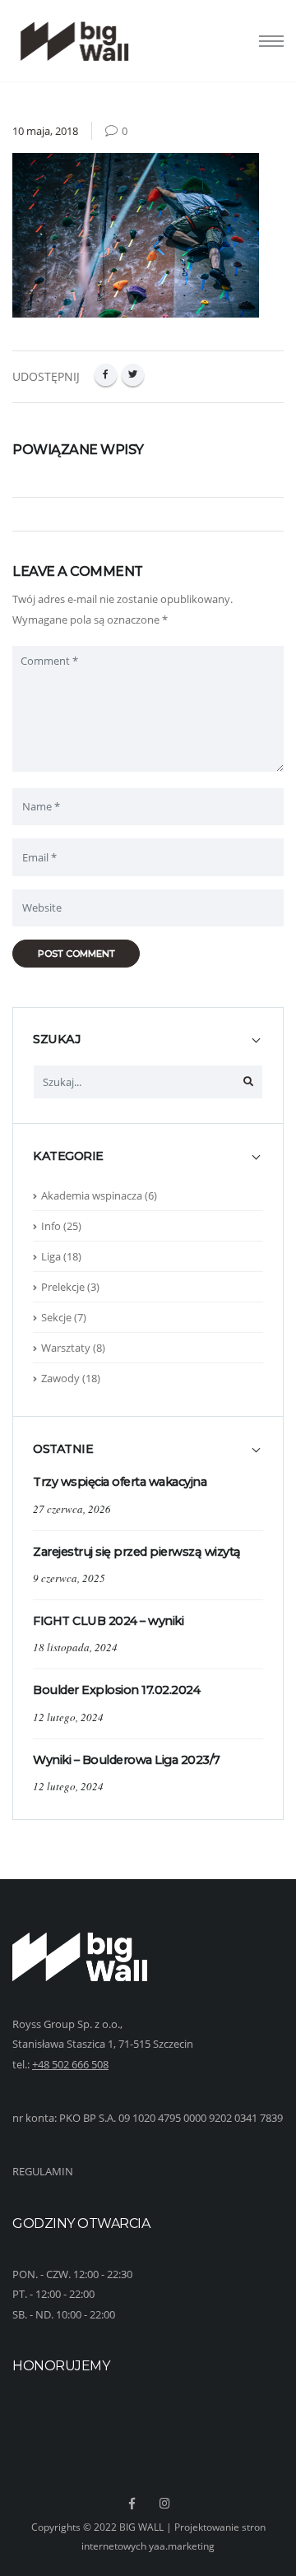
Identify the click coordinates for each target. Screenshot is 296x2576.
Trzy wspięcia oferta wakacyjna (120, 1482)
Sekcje (56, 1317)
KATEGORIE (68, 1156)
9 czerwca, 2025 (69, 1578)
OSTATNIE (63, 1449)
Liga (51, 1256)
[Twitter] (133, 375)
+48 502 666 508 (70, 2064)
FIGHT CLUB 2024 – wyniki (108, 1621)
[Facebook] (106, 375)
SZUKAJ (57, 1040)
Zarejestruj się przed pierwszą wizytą (137, 1552)
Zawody (60, 1378)
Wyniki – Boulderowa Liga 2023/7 (127, 1760)
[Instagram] (165, 2504)
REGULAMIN (43, 2171)
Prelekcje (63, 1287)
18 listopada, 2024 (75, 1647)
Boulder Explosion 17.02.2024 (116, 1690)
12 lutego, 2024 (68, 1717)
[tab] (148, 1047)
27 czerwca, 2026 (72, 1509)
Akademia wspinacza (92, 1195)
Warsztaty (66, 1348)
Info (51, 1226)
